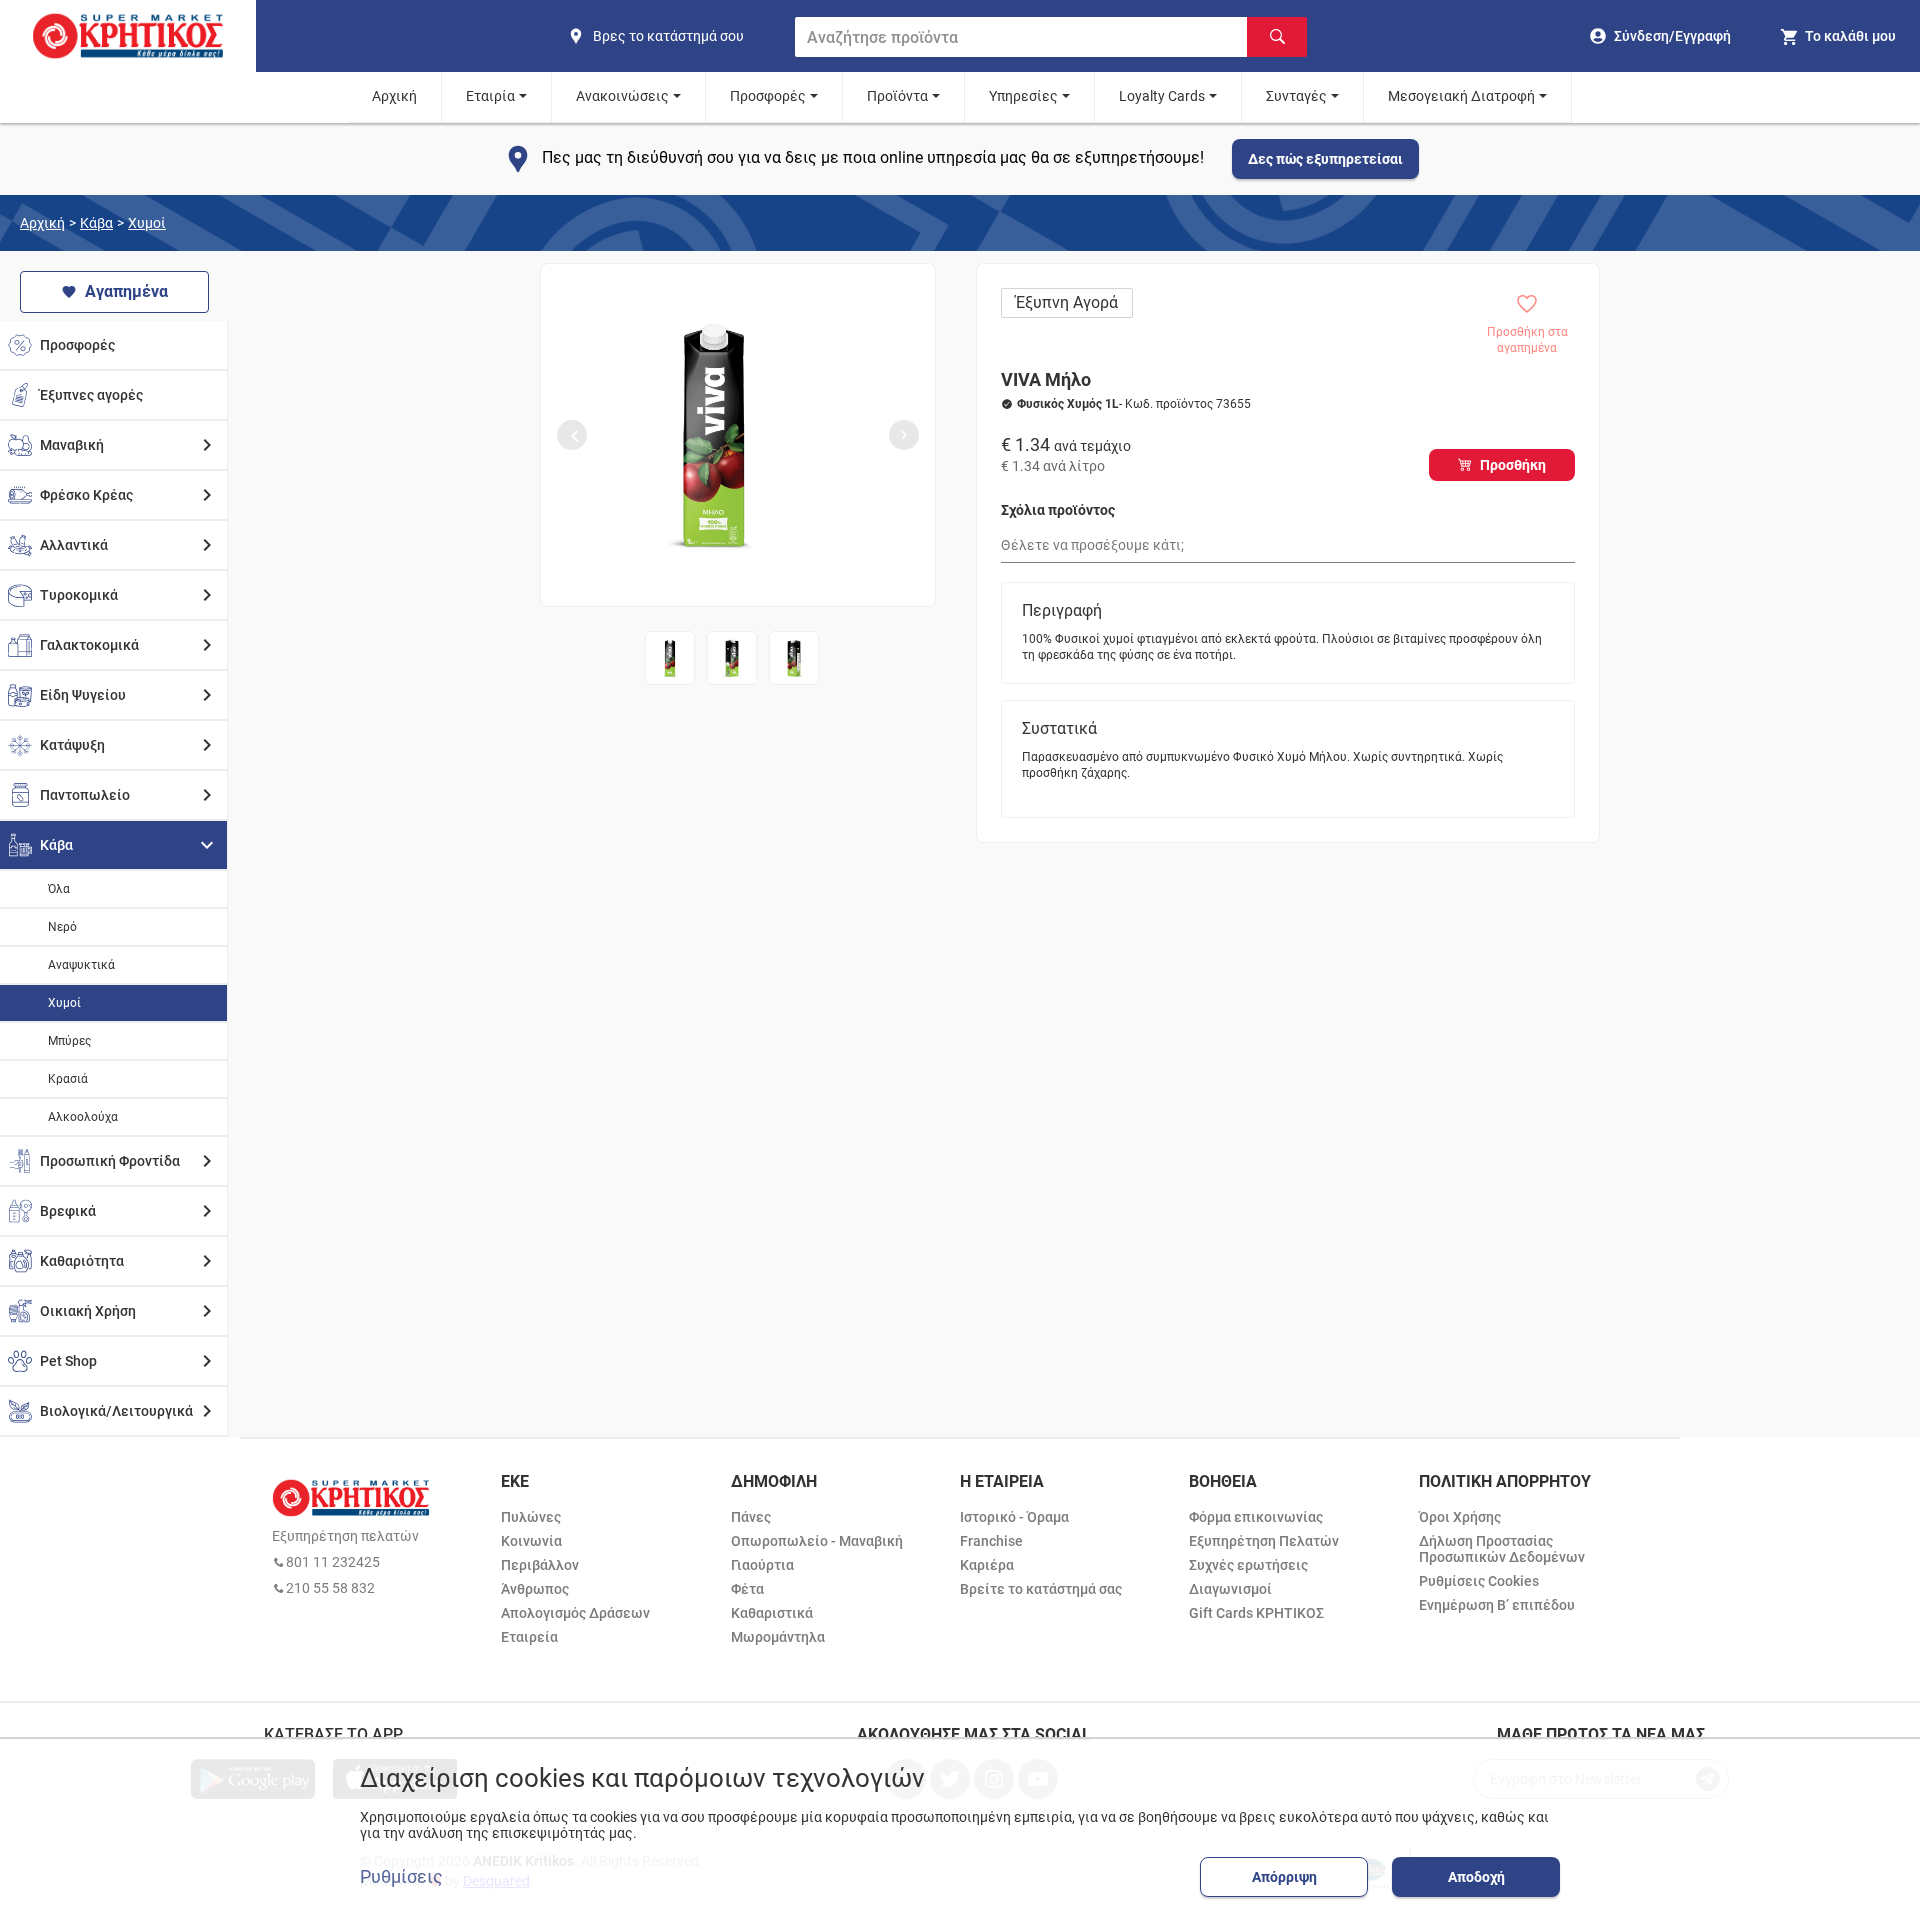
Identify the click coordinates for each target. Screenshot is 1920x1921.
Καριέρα (987, 1565)
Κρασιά (68, 1079)
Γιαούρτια (762, 1565)
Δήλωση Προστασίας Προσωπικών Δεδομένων (1502, 1549)
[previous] (572, 435)
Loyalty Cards (1162, 96)
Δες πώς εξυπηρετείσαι (1325, 159)
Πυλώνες (531, 1517)
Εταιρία (490, 96)
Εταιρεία (529, 1637)
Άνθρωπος (535, 1589)
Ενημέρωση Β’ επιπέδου (1497, 1605)
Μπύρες (69, 1041)
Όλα (59, 889)
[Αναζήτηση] (1277, 37)
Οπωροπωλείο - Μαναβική (817, 1541)
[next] (904, 435)
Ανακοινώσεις (622, 96)
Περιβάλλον (540, 1565)
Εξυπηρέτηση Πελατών (1264, 1541)
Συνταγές (1296, 96)
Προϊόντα (897, 96)
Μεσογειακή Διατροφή (1461, 96)
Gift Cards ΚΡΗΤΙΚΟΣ (1256, 1613)
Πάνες (751, 1517)
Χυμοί (147, 223)
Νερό (62, 927)
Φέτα (747, 1589)
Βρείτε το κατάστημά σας (1041, 1589)
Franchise (991, 1541)
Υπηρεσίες (1023, 96)
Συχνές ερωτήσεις (1248, 1565)
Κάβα (96, 223)
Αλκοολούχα (83, 1117)
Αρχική (394, 96)
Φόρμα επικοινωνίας (1256, 1517)
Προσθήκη (1513, 465)
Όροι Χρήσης (1460, 1517)
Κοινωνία (531, 1541)
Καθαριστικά (772, 1613)
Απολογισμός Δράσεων (575, 1613)
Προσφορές (768, 96)
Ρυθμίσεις (401, 1877)
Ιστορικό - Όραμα (1014, 1517)
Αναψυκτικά (81, 965)
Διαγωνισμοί (1230, 1589)
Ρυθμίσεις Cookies (1479, 1581)
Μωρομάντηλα (778, 1637)
